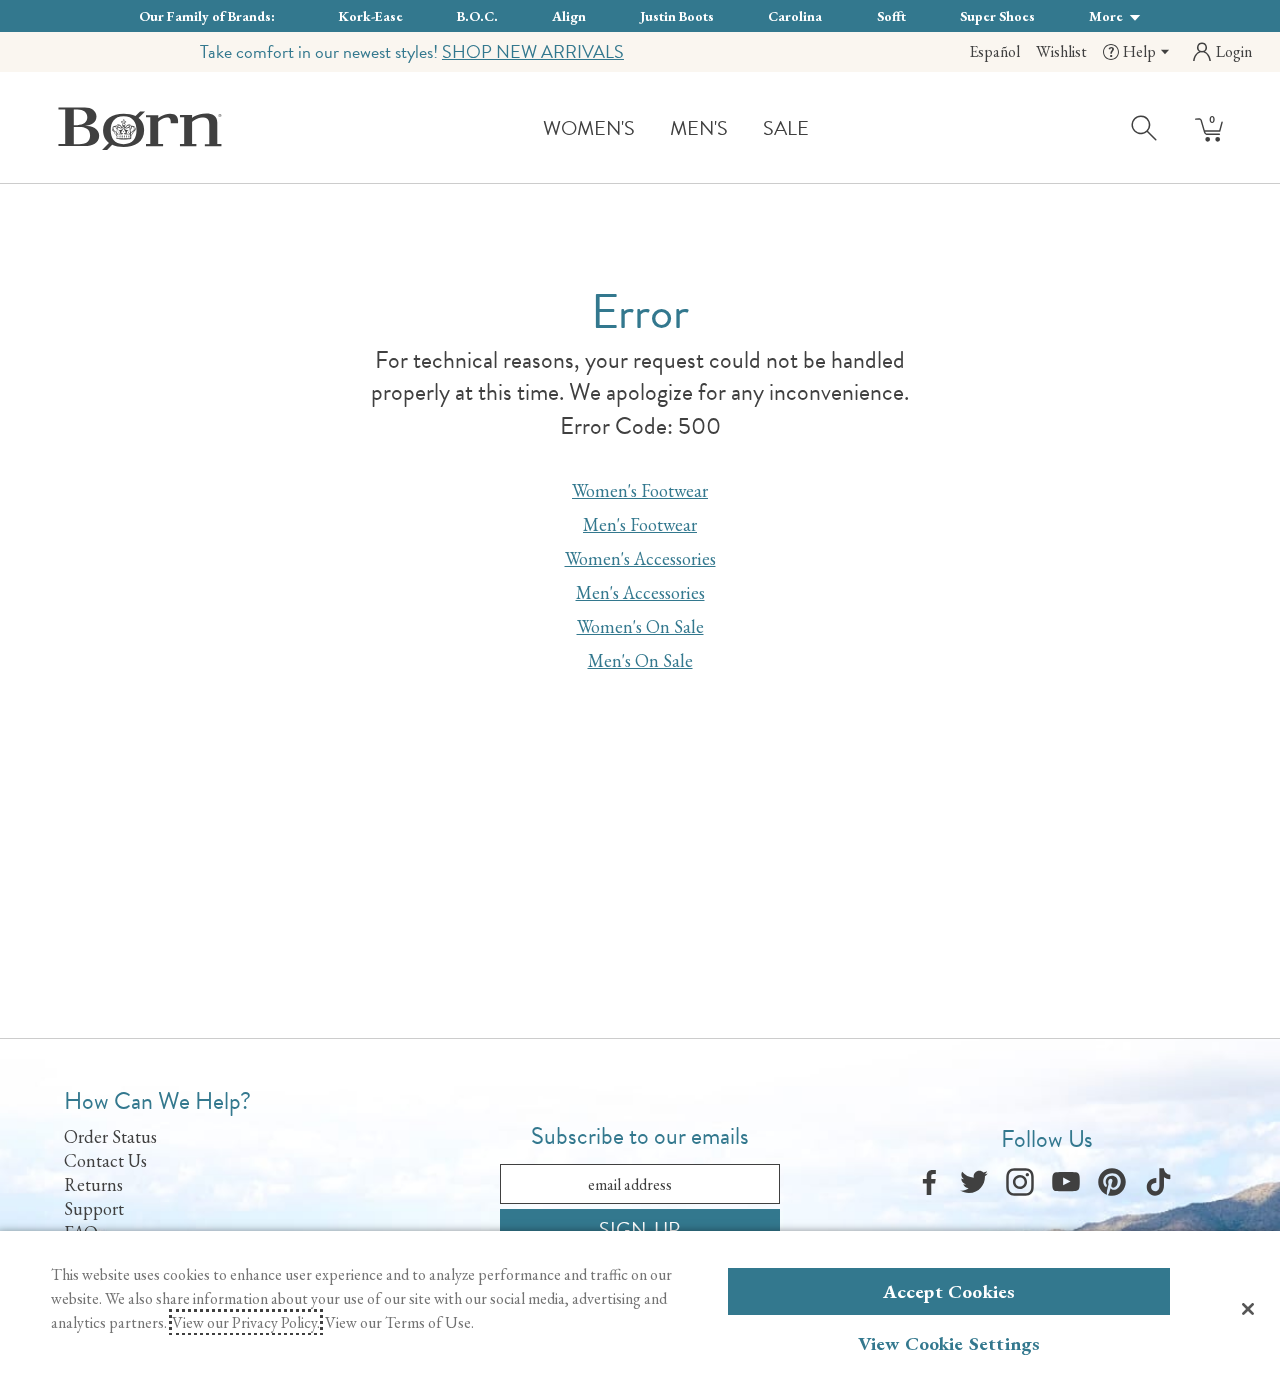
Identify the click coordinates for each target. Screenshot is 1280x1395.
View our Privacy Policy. (246, 1322)
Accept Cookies (949, 1291)
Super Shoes (997, 16)
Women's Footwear (640, 490)
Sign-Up (639, 1229)
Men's (699, 128)
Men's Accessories (640, 592)
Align (569, 16)
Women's (589, 128)
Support (94, 1208)
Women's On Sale (640, 626)
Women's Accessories (640, 558)
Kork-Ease (371, 16)
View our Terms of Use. (399, 1322)
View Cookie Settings (949, 1343)
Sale (786, 128)
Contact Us (105, 1160)
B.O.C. (477, 16)
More (1107, 16)
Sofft (891, 16)
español (994, 51)
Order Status (110, 1136)
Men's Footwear (640, 524)
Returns (93, 1184)
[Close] (1248, 1309)
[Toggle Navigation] (650, 129)
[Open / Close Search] (1145, 127)
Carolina (795, 16)
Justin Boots (677, 16)
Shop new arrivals (533, 51)
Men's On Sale (640, 660)
